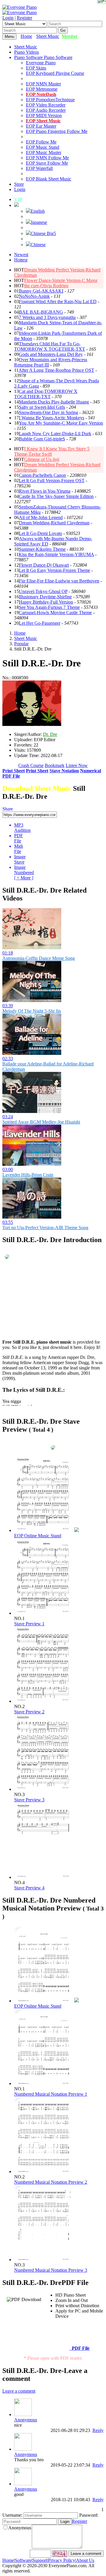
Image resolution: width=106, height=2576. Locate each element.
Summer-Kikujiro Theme (42, 549)
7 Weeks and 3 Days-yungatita (47, 317)
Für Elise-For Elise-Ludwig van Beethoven (59, 581)
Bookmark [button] (55, 765)
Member (70, 36)
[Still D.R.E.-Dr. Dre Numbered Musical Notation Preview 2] (44, 2172)
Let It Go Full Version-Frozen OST (52, 480)
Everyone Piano (41, 63)
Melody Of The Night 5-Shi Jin (32, 1011)
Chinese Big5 (43, 233)
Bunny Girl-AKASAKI (41, 291)
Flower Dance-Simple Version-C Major (61, 280)
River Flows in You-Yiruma (45, 491)
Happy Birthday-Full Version (46, 602)
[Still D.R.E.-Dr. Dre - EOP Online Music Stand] (77, 1530)
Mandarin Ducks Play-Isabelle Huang (54, 402)
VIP (18, 199)
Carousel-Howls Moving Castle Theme (55, 613)
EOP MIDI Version (44, 115)
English (38, 211)
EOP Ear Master (41, 126)
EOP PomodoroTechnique (50, 100)
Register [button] (79, 2521)
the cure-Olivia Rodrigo (46, 286)
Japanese (39, 222)
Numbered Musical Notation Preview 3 (51, 2270)
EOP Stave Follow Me (47, 163)
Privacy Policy (62, 2560)
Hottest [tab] (21, 260)
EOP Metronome (42, 89)
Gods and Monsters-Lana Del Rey (51, 354)
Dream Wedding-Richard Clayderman (54, 523)
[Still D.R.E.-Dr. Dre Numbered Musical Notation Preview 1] (44, 2083)
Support (40, 2560)
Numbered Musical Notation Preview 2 (51, 2182)
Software (23, 2560)
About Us (85, 2560)
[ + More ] (24, 878)
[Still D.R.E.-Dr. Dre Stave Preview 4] (44, 1877)
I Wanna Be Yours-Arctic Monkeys (52, 418)
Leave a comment (19, 2391)
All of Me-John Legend (41, 517)
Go (63, 30)
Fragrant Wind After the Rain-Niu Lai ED (58, 301)
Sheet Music (48, 36)
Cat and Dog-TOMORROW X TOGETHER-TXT (46, 394)
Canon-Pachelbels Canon (42, 475)
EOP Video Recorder (46, 105)
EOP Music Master (44, 152)
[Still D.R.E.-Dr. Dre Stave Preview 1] (44, 1613)
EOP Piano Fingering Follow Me (57, 131)
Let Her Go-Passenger (40, 623)
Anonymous (26, 2420)
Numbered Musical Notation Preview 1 (51, 2094)
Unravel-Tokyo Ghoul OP (43, 591)
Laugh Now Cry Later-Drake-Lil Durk (55, 434)
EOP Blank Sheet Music (49, 179)
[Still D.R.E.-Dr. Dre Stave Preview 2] (44, 1701)
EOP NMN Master (43, 84)
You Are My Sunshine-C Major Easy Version (61, 423)
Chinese (38, 245)
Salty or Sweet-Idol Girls (42, 407)
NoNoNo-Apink (34, 296)
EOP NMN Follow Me (47, 158)
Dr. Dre (50, 734)
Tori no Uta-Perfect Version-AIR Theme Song (45, 1228)
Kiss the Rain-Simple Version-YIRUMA (56, 554)
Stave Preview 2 (29, 1712)
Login (8, 18)
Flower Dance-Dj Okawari (44, 565)
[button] (16, 205)
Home (26, 36)
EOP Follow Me (41, 142)
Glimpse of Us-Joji (42, 459)
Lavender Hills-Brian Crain (28, 1175)
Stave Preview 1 (29, 1624)
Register (24, 18)
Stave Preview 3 (29, 1800)
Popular (21, 644)
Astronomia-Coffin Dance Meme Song (39, 958)
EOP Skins (36, 68)
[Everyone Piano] (20, 7)
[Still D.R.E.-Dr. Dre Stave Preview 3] (44, 1789)
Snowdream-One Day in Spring (48, 412)
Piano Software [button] (29, 57)
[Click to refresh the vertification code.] (60, 2554)
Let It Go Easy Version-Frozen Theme (54, 570)
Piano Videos (26, 52)
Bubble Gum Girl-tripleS (42, 439)
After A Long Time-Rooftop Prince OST (56, 370)
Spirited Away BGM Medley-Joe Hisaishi (41, 1122)
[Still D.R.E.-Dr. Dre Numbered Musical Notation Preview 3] (44, 2260)
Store (19, 184)
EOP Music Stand (43, 147)
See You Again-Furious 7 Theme (49, 607)
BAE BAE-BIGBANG (41, 312)
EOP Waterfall (39, 168)
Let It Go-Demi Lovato (40, 533)
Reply (98, 2430)
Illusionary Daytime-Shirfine (45, 597)
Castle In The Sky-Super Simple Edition (56, 496)
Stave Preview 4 (29, 1888)
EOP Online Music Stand (38, 1536)
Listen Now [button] (77, 765)
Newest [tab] (21, 255)
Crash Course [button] (31, 765)
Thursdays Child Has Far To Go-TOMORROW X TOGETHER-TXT (50, 346)
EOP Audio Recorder (46, 110)
